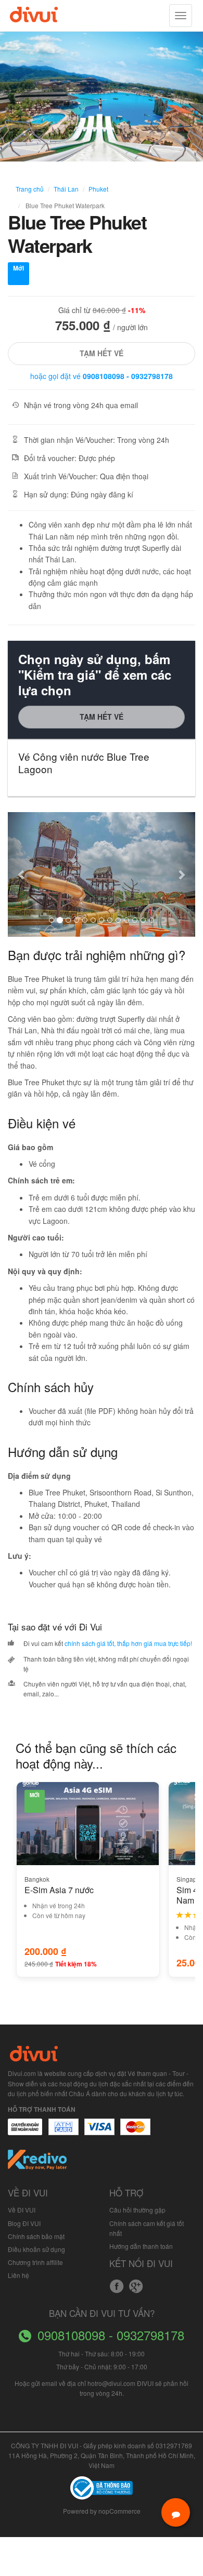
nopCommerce (119, 2511)
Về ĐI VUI (22, 2210)
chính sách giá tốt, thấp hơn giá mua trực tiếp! (128, 1643)
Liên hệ (18, 2275)
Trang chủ (30, 189)
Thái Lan (66, 189)
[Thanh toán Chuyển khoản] (100, 2132)
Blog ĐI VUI (24, 2223)
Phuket (98, 189)
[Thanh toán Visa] (25, 2132)
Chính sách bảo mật (36, 2236)
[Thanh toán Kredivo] (38, 2163)
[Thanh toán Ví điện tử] (136, 2132)
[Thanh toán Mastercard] (63, 2132)
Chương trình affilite (35, 2262)
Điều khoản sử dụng (36, 2249)
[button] (22, 874)
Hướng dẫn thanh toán (141, 2246)
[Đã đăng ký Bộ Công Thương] (102, 2487)
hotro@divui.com (111, 2383)
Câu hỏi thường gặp (137, 2210)
